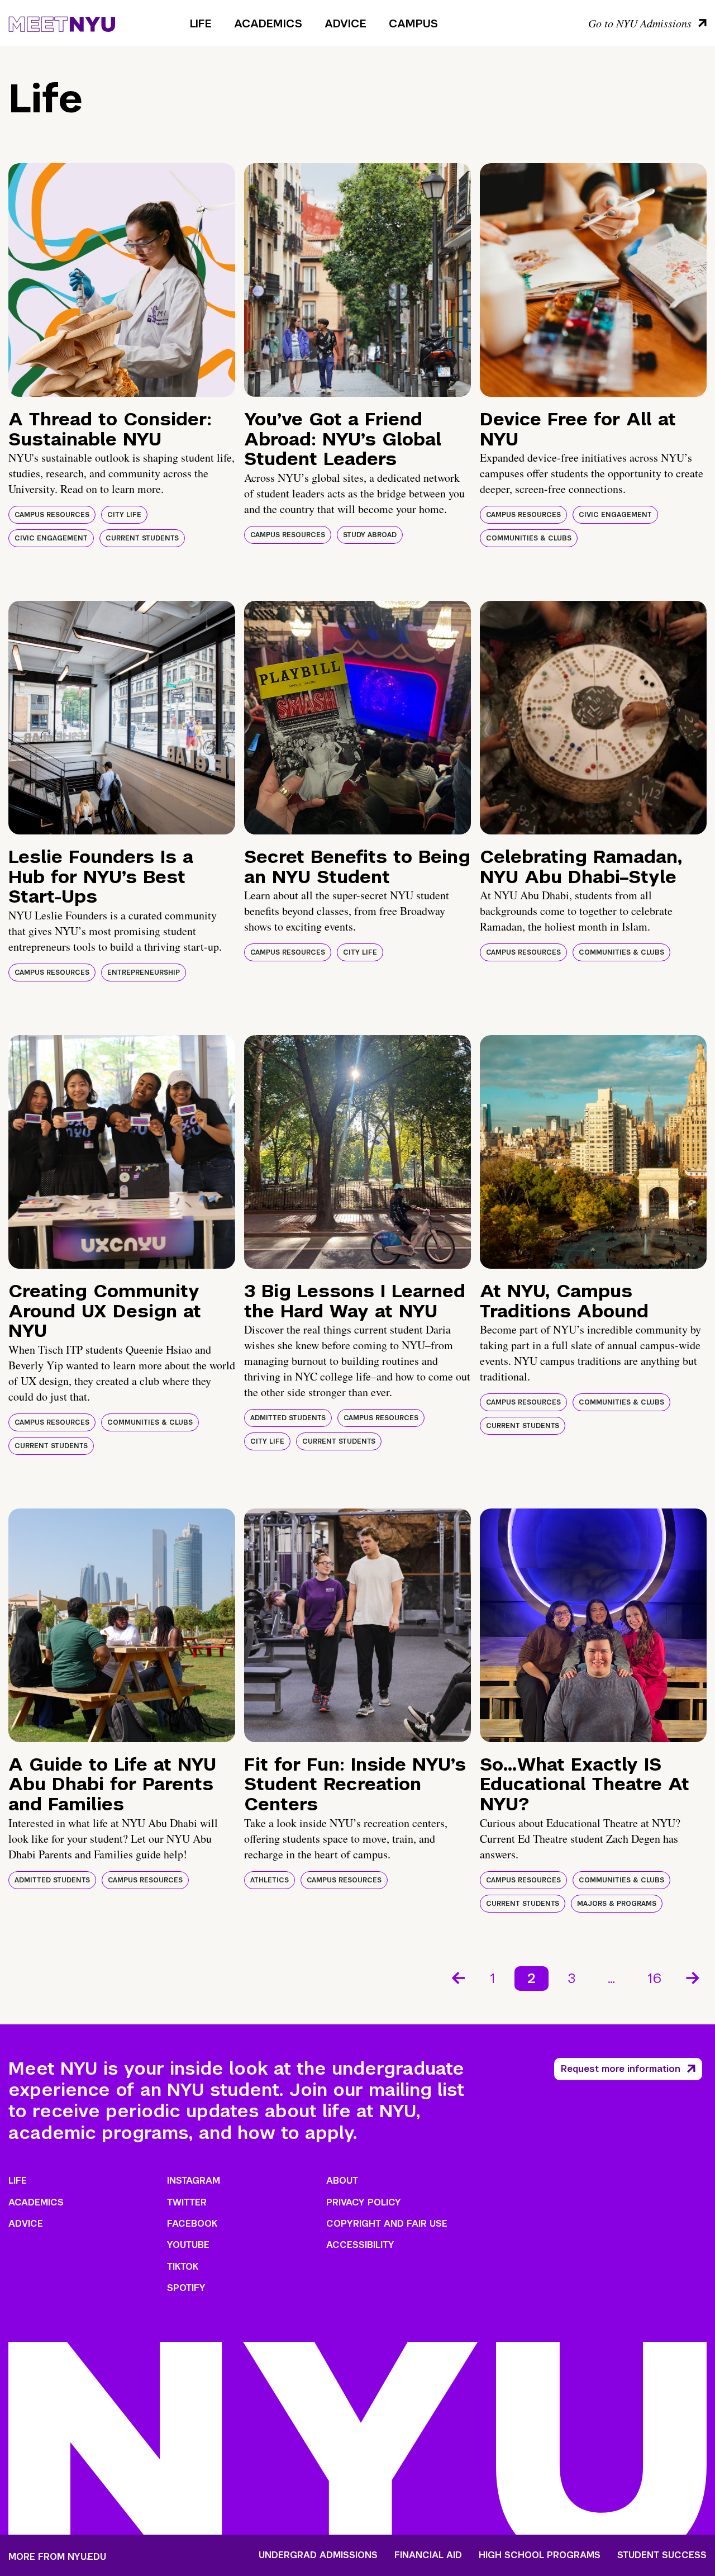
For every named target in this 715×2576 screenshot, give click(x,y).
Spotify (186, 2288)
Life (201, 23)
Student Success (662, 2555)
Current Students (142, 538)
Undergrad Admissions (318, 2555)
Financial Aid (428, 2555)
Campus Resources (52, 515)
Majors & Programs (617, 1904)
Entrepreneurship (144, 972)
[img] (122, 280)
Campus (413, 23)
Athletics (270, 1880)
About (342, 2181)
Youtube (188, 2245)
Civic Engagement (51, 538)
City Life (124, 515)
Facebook (192, 2224)
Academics (268, 23)
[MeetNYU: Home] (62, 22)
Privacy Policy (364, 2202)
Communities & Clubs (529, 538)
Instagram (194, 2181)
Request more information (621, 2069)
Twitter (187, 2202)
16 (654, 1978)
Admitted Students (288, 1418)
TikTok (183, 2267)
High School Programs (540, 2555)
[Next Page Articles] (694, 1977)
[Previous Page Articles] (457, 1977)
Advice (345, 23)
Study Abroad (370, 535)
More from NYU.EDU (57, 2557)
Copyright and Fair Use (387, 2224)
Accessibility (360, 2245)
